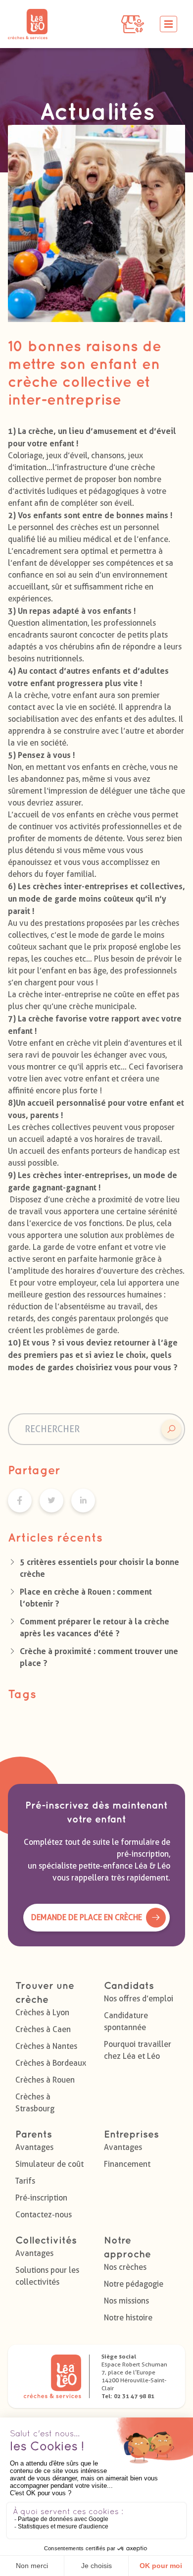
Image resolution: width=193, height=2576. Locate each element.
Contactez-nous (44, 2215)
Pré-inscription (41, 2198)
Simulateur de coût (49, 2164)
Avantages (34, 2147)
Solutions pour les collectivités (47, 2276)
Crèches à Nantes (46, 2046)
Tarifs (25, 2181)
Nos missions (126, 2301)
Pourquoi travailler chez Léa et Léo (138, 2050)
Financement (127, 2164)
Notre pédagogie (134, 2284)
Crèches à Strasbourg (35, 2103)
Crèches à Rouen (45, 2080)
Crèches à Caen (43, 2029)
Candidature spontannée (126, 2021)
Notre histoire (128, 2318)
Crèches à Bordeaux (51, 2063)
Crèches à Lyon (42, 2012)
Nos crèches (125, 2267)
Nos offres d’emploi (139, 1999)
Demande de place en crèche (87, 1917)
